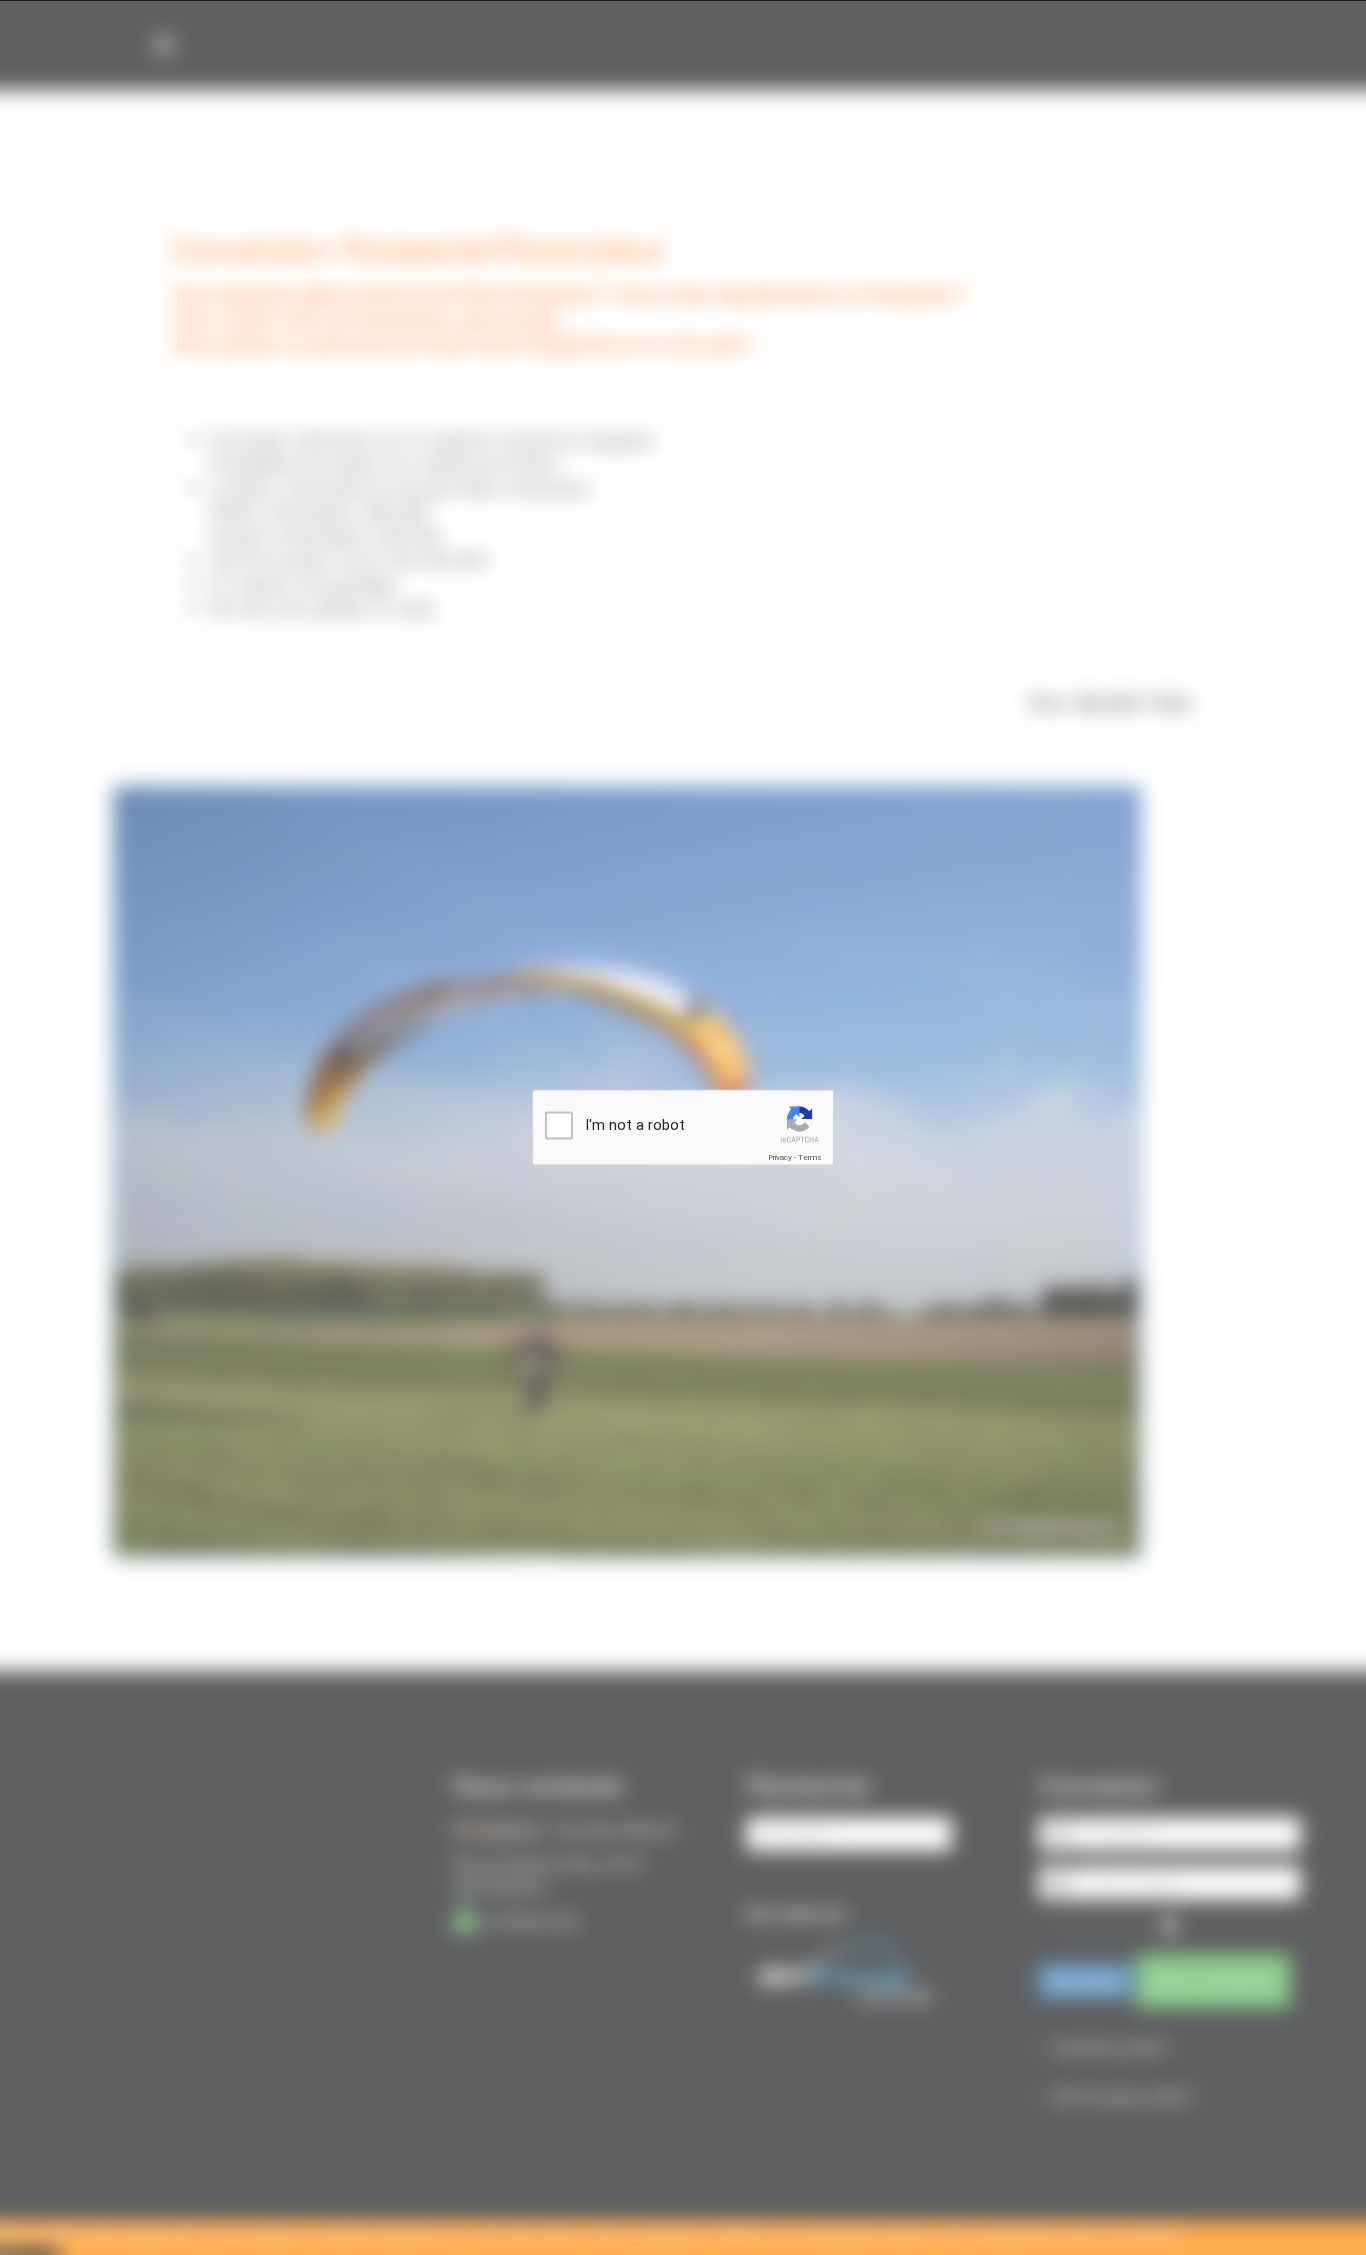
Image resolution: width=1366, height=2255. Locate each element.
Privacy (780, 1157)
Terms (810, 1157)
